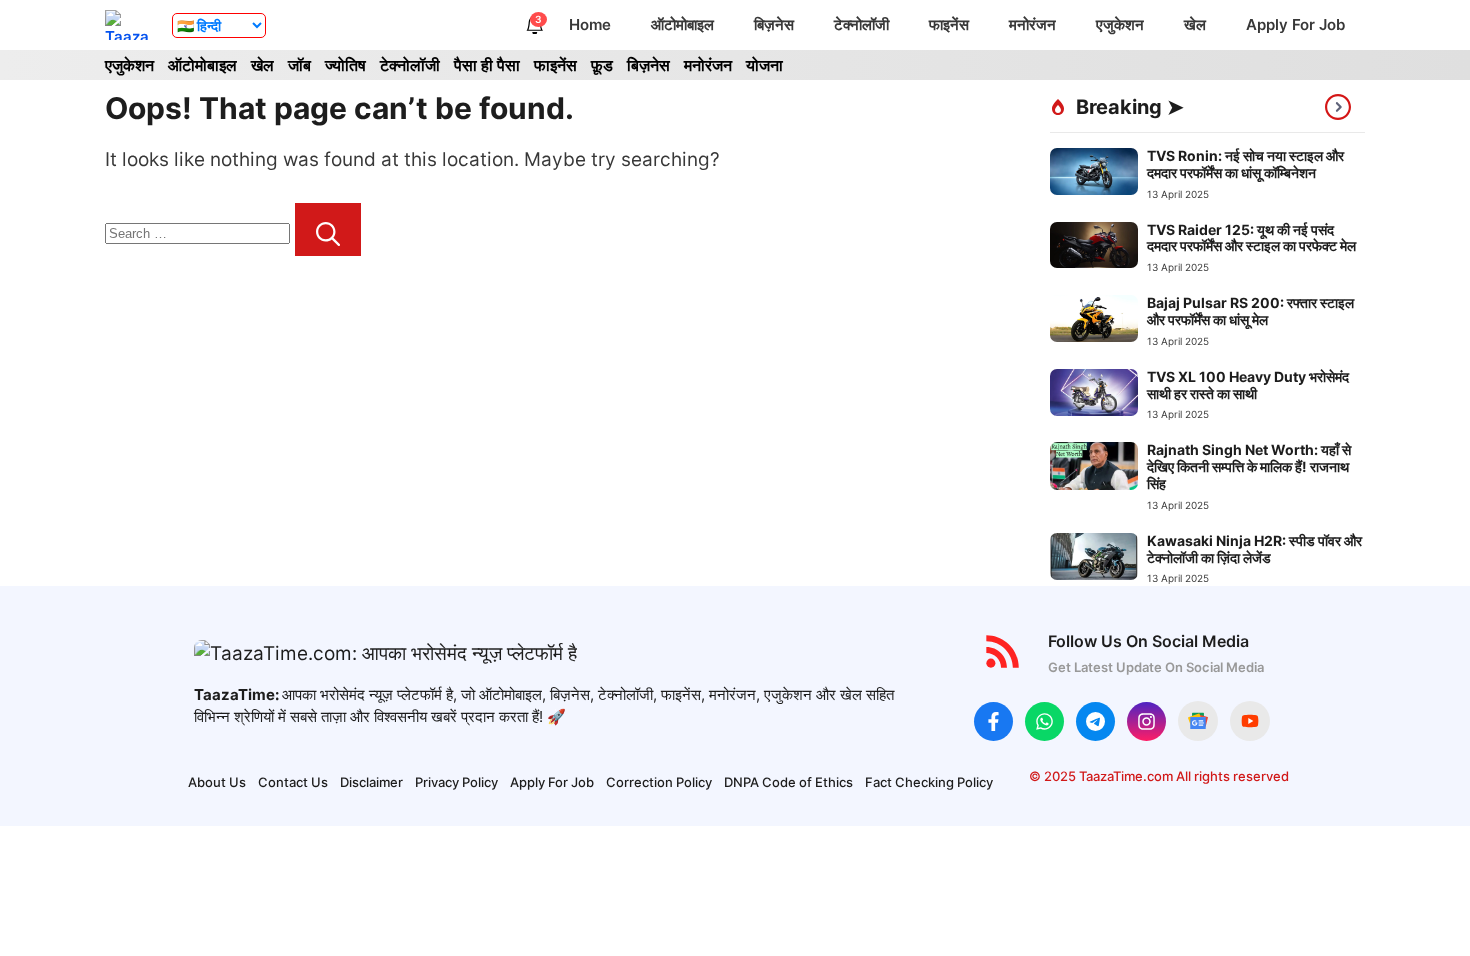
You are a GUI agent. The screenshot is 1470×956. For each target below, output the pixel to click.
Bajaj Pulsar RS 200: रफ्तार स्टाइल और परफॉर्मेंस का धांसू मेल (1250, 311)
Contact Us (293, 782)
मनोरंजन (1032, 24)
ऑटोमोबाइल (682, 24)
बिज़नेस (774, 24)
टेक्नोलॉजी (861, 24)
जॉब (299, 65)
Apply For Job (1295, 24)
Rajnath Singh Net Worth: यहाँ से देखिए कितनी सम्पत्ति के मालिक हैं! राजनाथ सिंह (1249, 466)
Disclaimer (371, 782)
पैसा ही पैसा (487, 65)
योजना (764, 65)
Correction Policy (659, 782)
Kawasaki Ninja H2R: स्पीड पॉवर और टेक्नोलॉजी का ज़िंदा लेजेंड (1254, 549)
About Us (217, 782)
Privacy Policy (456, 782)
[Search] (328, 229)
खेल (1195, 24)
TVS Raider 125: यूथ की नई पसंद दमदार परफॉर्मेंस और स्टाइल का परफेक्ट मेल (1251, 238)
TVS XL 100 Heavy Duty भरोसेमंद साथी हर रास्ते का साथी (1248, 385)
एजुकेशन (1120, 24)
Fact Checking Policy (929, 782)
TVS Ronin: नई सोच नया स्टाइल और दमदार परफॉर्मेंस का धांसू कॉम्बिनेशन (1245, 164)
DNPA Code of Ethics (788, 782)
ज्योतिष (345, 65)
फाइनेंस (949, 24)
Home (590, 24)
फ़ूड (602, 65)
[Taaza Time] (128, 25)
